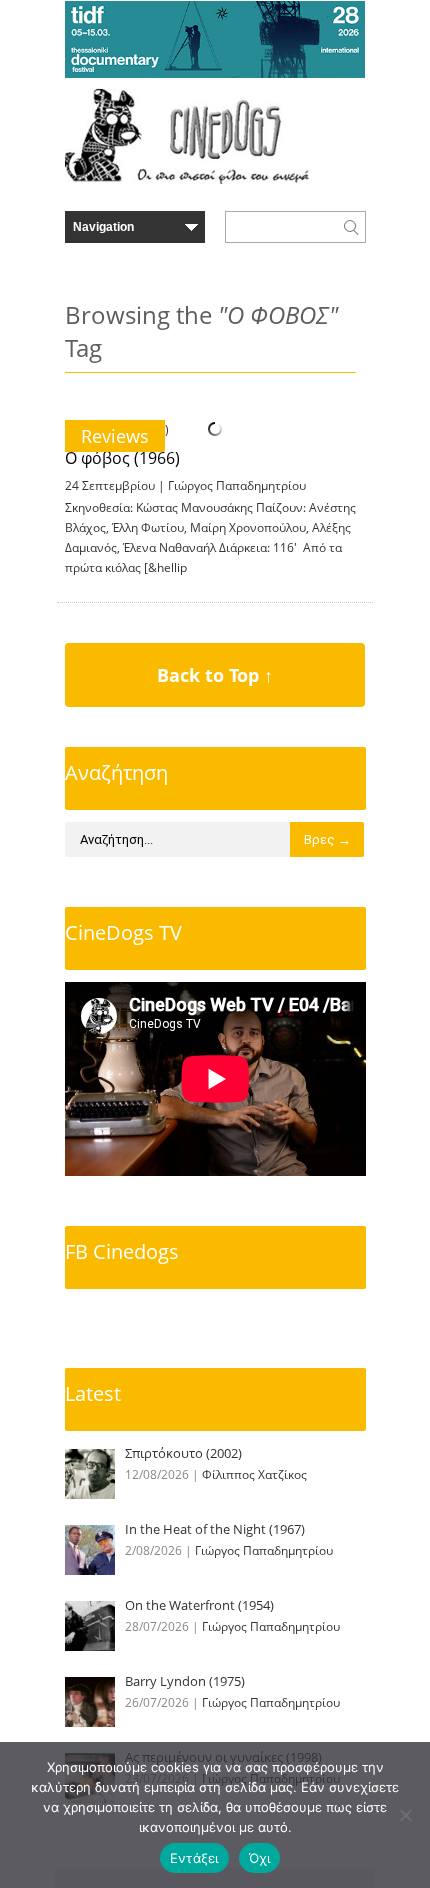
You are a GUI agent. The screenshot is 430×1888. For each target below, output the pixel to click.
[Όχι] (405, 1815)
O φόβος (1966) (122, 458)
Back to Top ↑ (215, 675)
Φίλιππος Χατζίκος (254, 1474)
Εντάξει (194, 1858)
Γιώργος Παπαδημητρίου (237, 485)
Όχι (260, 1858)
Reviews (115, 436)
